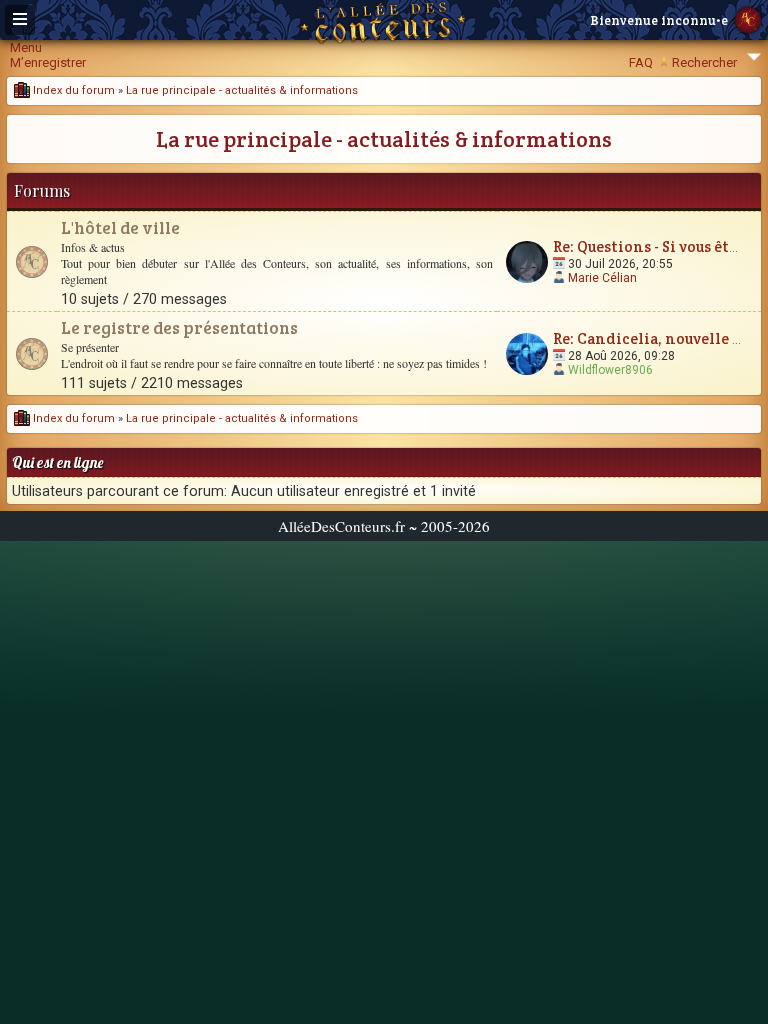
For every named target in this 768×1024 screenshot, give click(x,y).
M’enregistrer (48, 62)
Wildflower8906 (610, 370)
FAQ (641, 62)
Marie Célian (602, 278)
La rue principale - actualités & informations (242, 90)
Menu (26, 47)
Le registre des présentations (179, 327)
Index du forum (72, 90)
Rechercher (704, 62)
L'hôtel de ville (120, 227)
